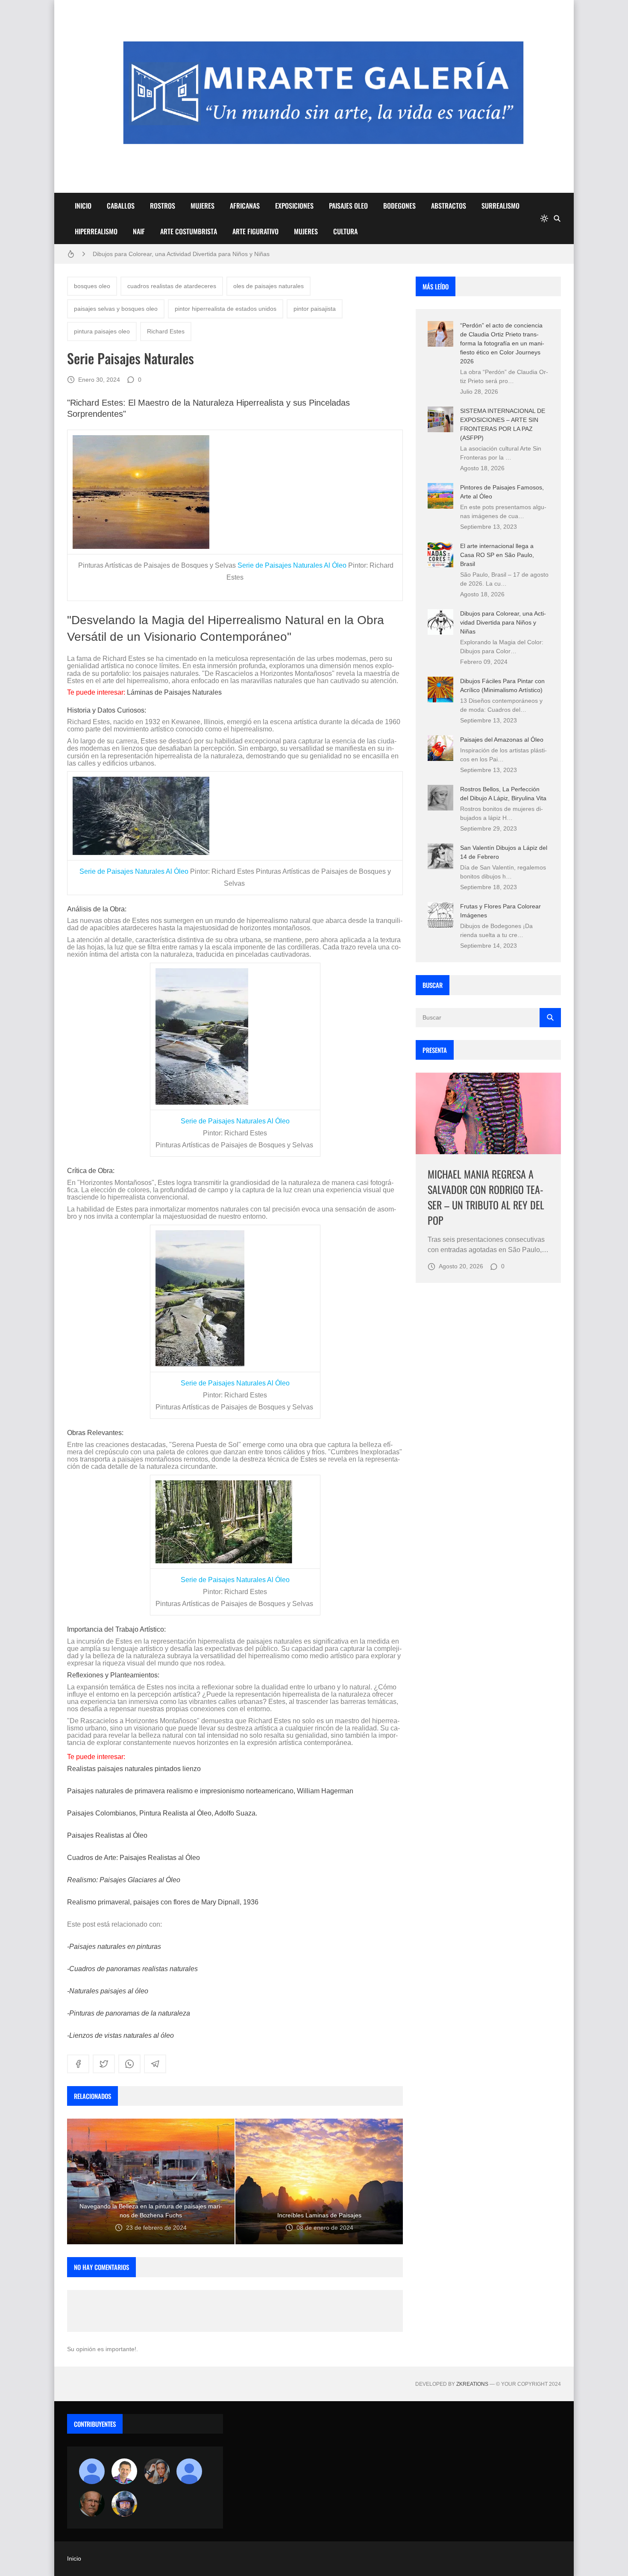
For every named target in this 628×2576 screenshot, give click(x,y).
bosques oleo (92, 286)
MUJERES (202, 206)
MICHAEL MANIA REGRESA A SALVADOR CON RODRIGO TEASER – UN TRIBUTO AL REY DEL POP (486, 1197)
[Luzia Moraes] (157, 2471)
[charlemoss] (92, 2504)
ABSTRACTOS (449, 206)
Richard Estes (166, 331)
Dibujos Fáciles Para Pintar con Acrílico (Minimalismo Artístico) (177, 254)
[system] (544, 218)
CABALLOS (121, 206)
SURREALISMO (500, 206)
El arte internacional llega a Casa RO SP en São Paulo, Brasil (497, 555)
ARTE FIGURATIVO (255, 231)
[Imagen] (488, 1113)
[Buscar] (557, 218)
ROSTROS (163, 206)
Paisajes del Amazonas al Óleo (502, 740)
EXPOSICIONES (294, 206)
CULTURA (345, 231)
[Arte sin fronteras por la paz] (124, 2471)
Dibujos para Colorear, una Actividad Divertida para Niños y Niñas (503, 622)
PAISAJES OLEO (348, 206)
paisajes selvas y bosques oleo (116, 309)
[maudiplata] (124, 2504)
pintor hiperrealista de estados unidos (226, 309)
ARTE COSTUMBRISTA (189, 231)
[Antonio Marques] (92, 2471)
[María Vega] (189, 2471)
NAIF (139, 231)
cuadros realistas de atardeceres (172, 286)
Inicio (74, 2558)
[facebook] (78, 2064)
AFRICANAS (245, 206)
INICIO (83, 206)
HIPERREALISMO (96, 231)
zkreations (472, 2384)
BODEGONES (399, 206)
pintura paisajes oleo (102, 331)
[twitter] (104, 2064)
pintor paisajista (315, 309)
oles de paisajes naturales (269, 286)
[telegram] (155, 2064)
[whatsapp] (129, 2064)
